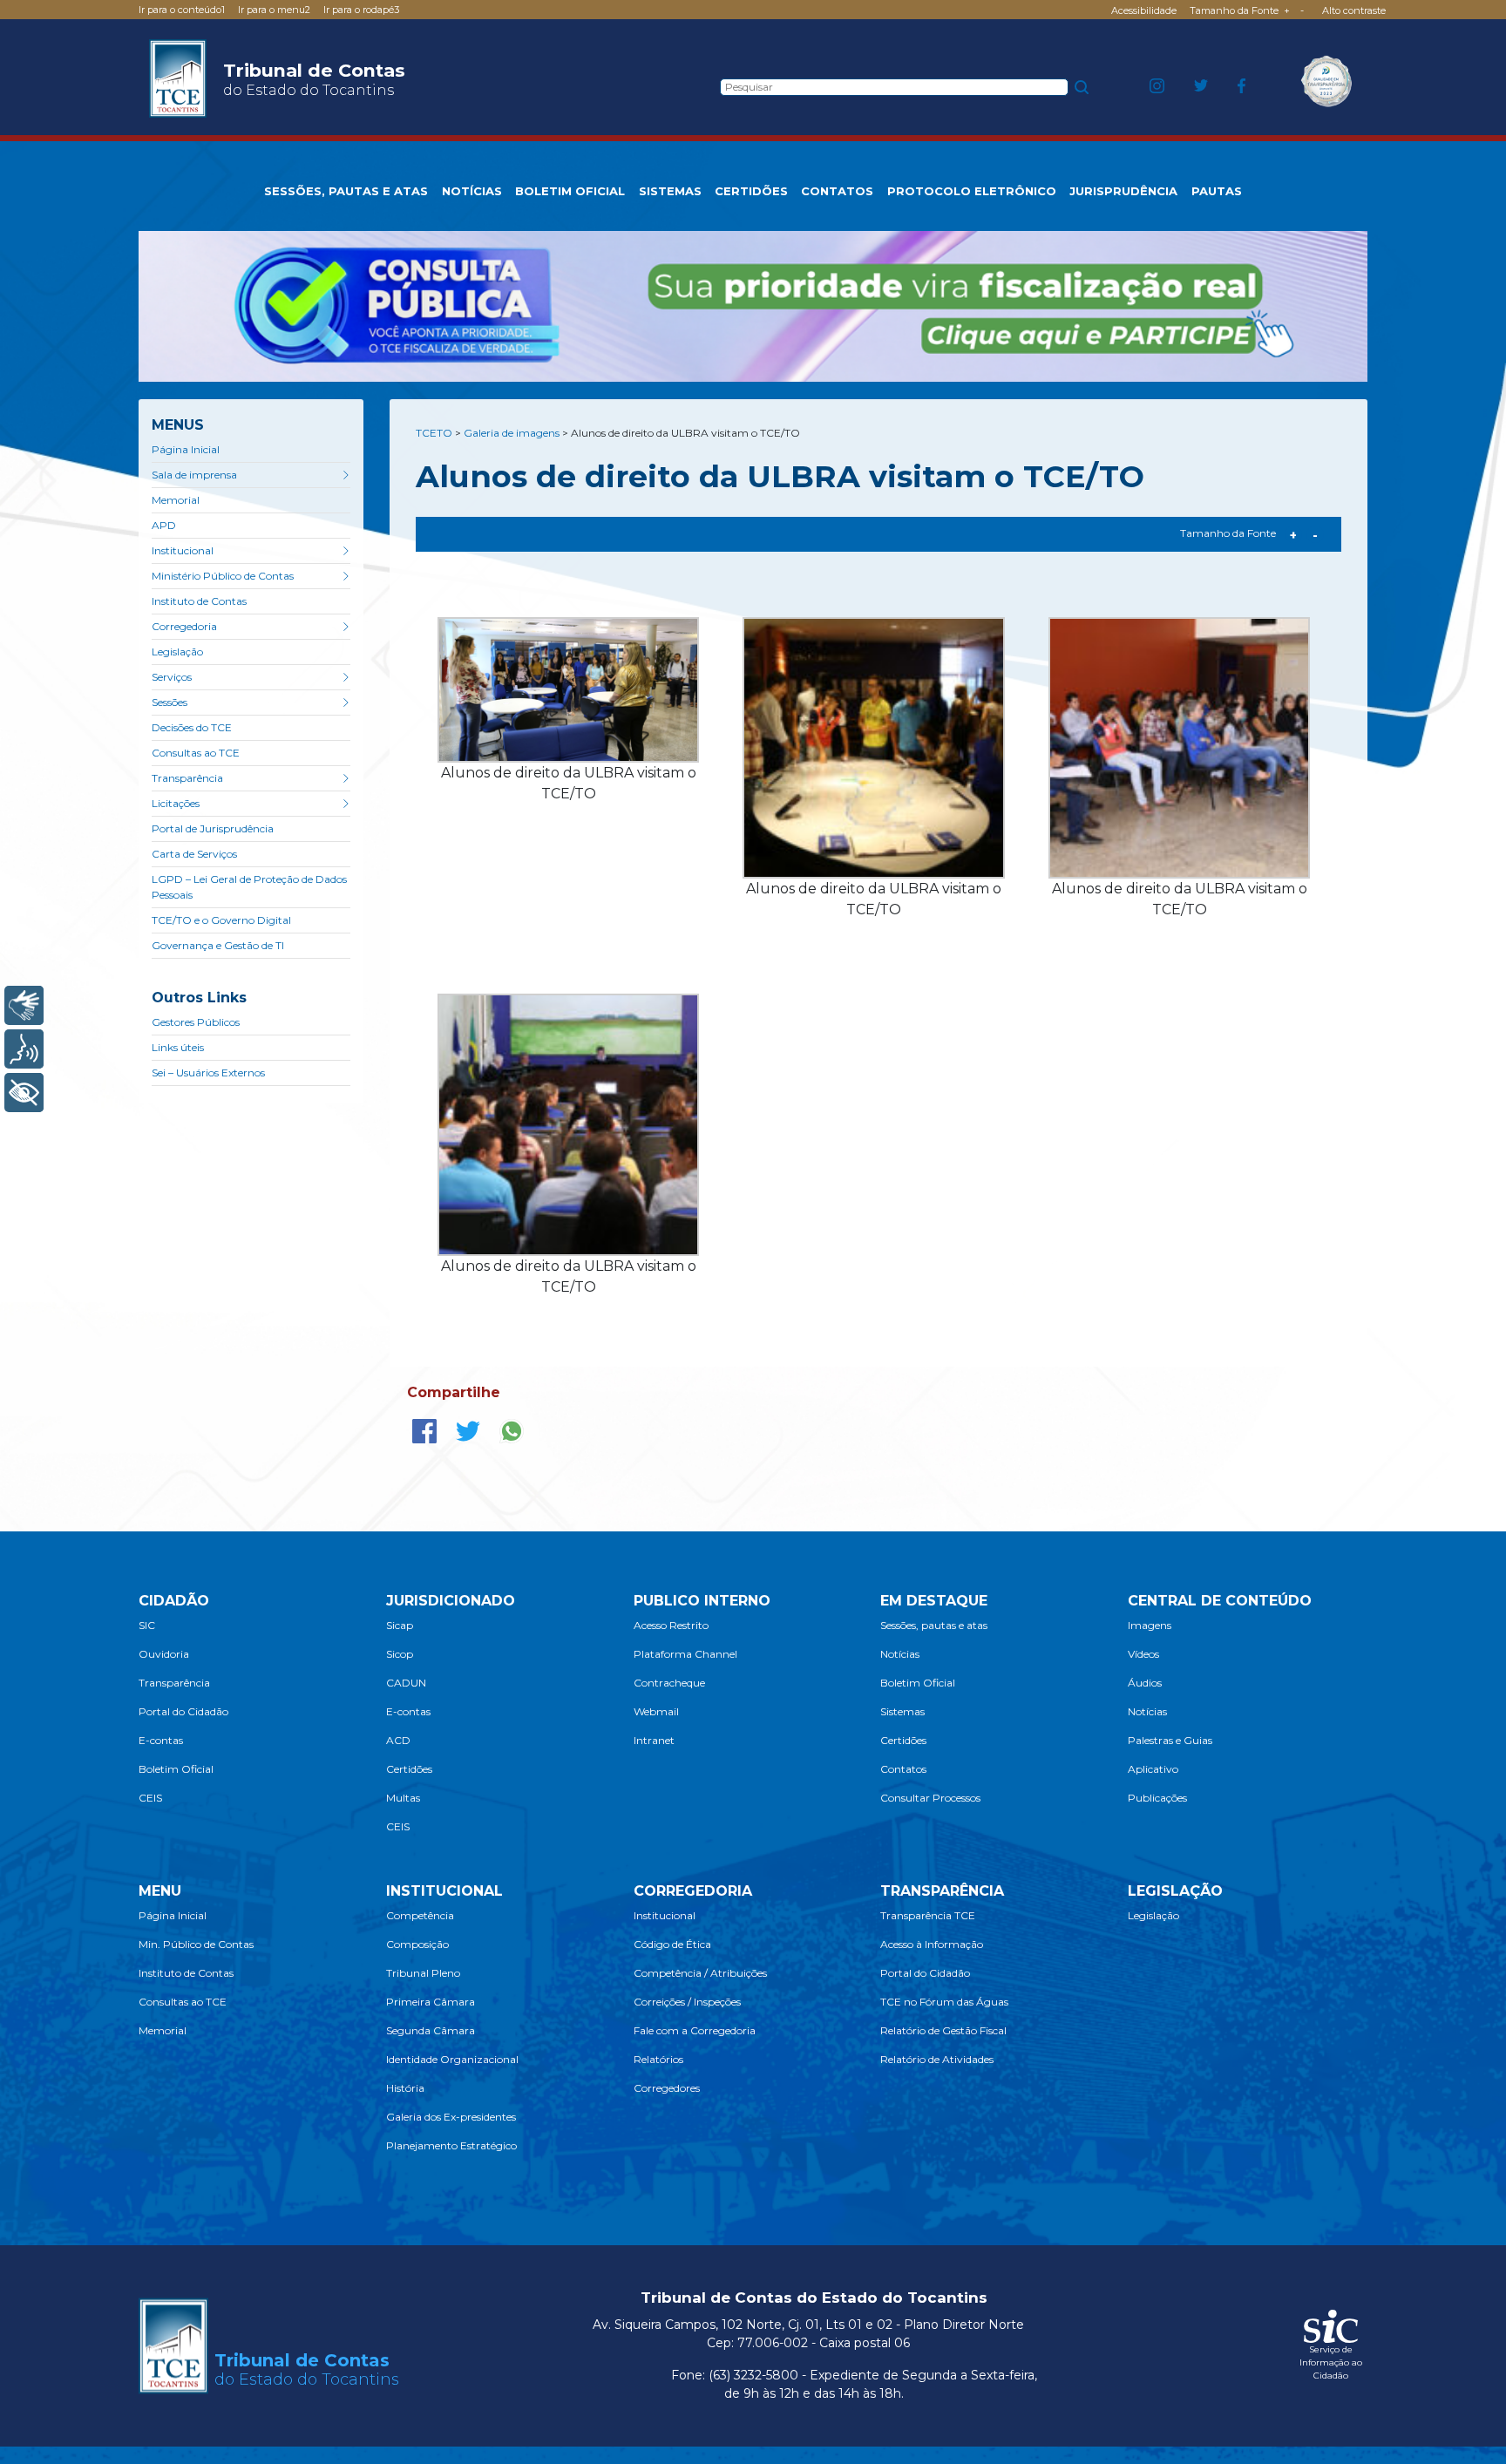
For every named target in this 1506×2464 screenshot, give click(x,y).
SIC (147, 1625)
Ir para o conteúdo (182, 10)
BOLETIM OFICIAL (570, 191)
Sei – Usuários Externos (208, 1072)
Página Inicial (186, 449)
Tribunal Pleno (423, 1973)
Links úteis (178, 1047)
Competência (420, 1915)
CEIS (150, 1798)
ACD (398, 1740)
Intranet (654, 1740)
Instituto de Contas (199, 601)
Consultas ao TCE (196, 753)
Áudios (1145, 1683)
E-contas (161, 1740)
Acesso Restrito (671, 1625)
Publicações (1157, 1798)
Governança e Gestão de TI (218, 945)
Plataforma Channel (685, 1654)
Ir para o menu (274, 10)
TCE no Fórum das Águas (944, 2002)
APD (164, 525)
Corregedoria (184, 626)
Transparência (187, 778)
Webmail (656, 1711)
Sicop (400, 1654)
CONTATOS (837, 191)
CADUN (406, 1683)
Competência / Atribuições (700, 1973)
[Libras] (24, 1005)
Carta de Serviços (194, 854)
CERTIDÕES (751, 191)
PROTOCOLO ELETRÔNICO (972, 191)
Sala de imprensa (194, 475)
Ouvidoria (164, 1654)
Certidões (409, 1769)
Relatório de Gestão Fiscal (943, 2030)
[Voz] (24, 1049)
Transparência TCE (928, 1915)
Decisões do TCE (192, 727)
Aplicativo (1153, 1769)
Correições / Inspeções (687, 2002)
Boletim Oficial (176, 1769)
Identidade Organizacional (452, 2059)
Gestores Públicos (196, 1022)
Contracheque (669, 1683)
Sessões (170, 702)
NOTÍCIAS (472, 191)
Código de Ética (672, 1944)
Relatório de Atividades (937, 2059)
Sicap (400, 1625)
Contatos (903, 1769)
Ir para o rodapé (361, 10)
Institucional (183, 550)
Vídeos (1143, 1654)
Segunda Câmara (431, 2030)
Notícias (900, 1654)
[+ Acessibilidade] (24, 1093)
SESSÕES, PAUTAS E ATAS (346, 191)
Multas (403, 1798)
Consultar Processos (930, 1798)
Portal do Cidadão (183, 1711)
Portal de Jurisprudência (213, 828)
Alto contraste (1354, 10)
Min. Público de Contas (196, 1944)
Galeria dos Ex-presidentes (451, 2117)
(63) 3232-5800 (753, 2375)
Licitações (176, 803)
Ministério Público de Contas (223, 576)
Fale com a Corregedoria (695, 2030)
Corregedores (667, 2088)
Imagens (1150, 1625)
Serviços (172, 677)
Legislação (177, 652)
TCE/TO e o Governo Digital (221, 920)
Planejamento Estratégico (451, 2145)
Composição (417, 1944)
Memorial (176, 500)
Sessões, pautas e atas (934, 1625)
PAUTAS (1217, 191)
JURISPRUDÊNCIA (1123, 191)
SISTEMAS (670, 191)
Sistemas (902, 1711)
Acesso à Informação (932, 1944)
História (405, 2088)
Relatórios (658, 2059)
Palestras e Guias (1170, 1740)
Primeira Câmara (431, 2002)
